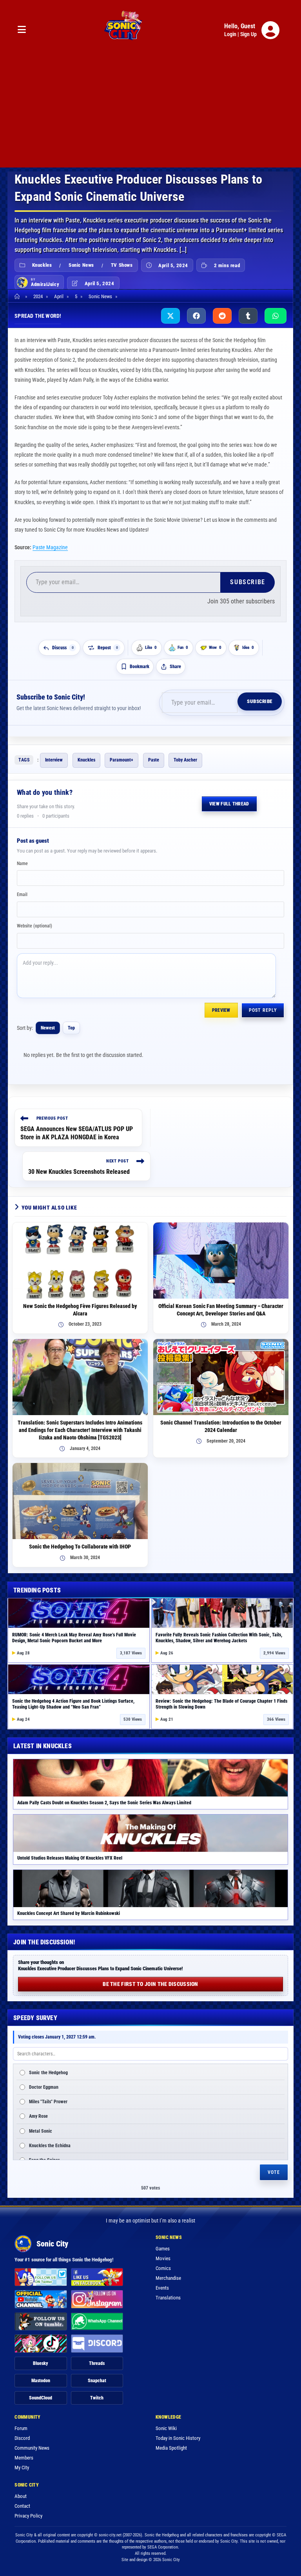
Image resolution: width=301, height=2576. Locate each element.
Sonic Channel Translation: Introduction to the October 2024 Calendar (221, 1426)
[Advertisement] (150, 113)
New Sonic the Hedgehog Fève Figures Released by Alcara (80, 1310)
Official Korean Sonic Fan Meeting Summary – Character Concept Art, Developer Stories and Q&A (221, 1310)
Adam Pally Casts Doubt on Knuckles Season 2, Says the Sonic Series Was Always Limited (104, 1803)
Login (230, 34)
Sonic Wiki (166, 2428)
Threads (97, 2363)
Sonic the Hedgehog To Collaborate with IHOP (80, 1547)
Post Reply (263, 1010)
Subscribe (248, 582)
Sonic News (81, 265)
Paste (154, 760)
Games (163, 2249)
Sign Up (248, 34)
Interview (54, 760)
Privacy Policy (28, 2516)
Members (24, 2458)
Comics (163, 2268)
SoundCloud (41, 2398)
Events (162, 2288)
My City (22, 2468)
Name (22, 864)
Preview (221, 1010)
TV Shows (122, 265)
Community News (32, 2448)
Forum (21, 2428)
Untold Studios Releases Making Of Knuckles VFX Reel (70, 1858)
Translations (168, 2298)
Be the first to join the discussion (150, 1984)
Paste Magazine (50, 547)
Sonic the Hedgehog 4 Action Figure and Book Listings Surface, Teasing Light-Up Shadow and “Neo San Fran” (73, 1704)
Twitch (97, 2398)
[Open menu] (22, 30)
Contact (22, 2506)
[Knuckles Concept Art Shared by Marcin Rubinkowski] (150, 1888)
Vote (274, 2172)
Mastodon (41, 2381)
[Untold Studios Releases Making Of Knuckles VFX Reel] (150, 1833)
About (21, 2496)
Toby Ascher (185, 760)
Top (71, 1028)
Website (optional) (34, 926)
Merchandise (168, 2278)
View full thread (229, 804)
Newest (48, 1028)
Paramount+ (121, 760)
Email (22, 894)
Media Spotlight (171, 2448)
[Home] (18, 296)
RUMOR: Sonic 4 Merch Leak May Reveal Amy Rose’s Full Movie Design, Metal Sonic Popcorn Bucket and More (74, 1638)
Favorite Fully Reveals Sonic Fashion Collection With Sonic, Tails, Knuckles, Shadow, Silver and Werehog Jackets (219, 1638)
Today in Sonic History (178, 2438)
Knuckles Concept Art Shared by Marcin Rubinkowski (69, 1913)
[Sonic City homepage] (123, 30)
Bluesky (41, 2363)
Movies (163, 2258)
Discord (22, 2438)
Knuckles (42, 265)
